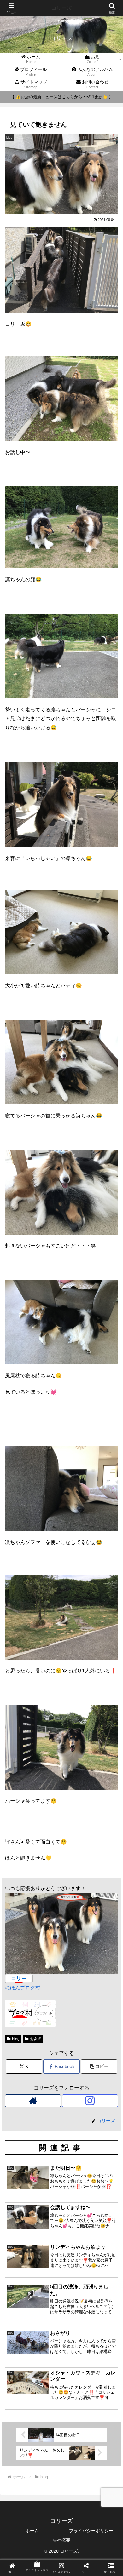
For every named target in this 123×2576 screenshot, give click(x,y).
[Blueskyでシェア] (75, 1945)
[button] (99, 2066)
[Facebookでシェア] (20, 1963)
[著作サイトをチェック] (33, 2101)
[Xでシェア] (20, 1945)
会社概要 (61, 2540)
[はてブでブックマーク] (48, 1963)
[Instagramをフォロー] (90, 2101)
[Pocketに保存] (75, 1963)
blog (16, 2039)
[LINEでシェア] (102, 1963)
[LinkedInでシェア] (61, 1980)
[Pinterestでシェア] (34, 1980)
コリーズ (61, 8)
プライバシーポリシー (91, 2531)
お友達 (36, 2039)
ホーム (32, 2531)
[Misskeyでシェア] (102, 1945)
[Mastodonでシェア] (48, 1945)
